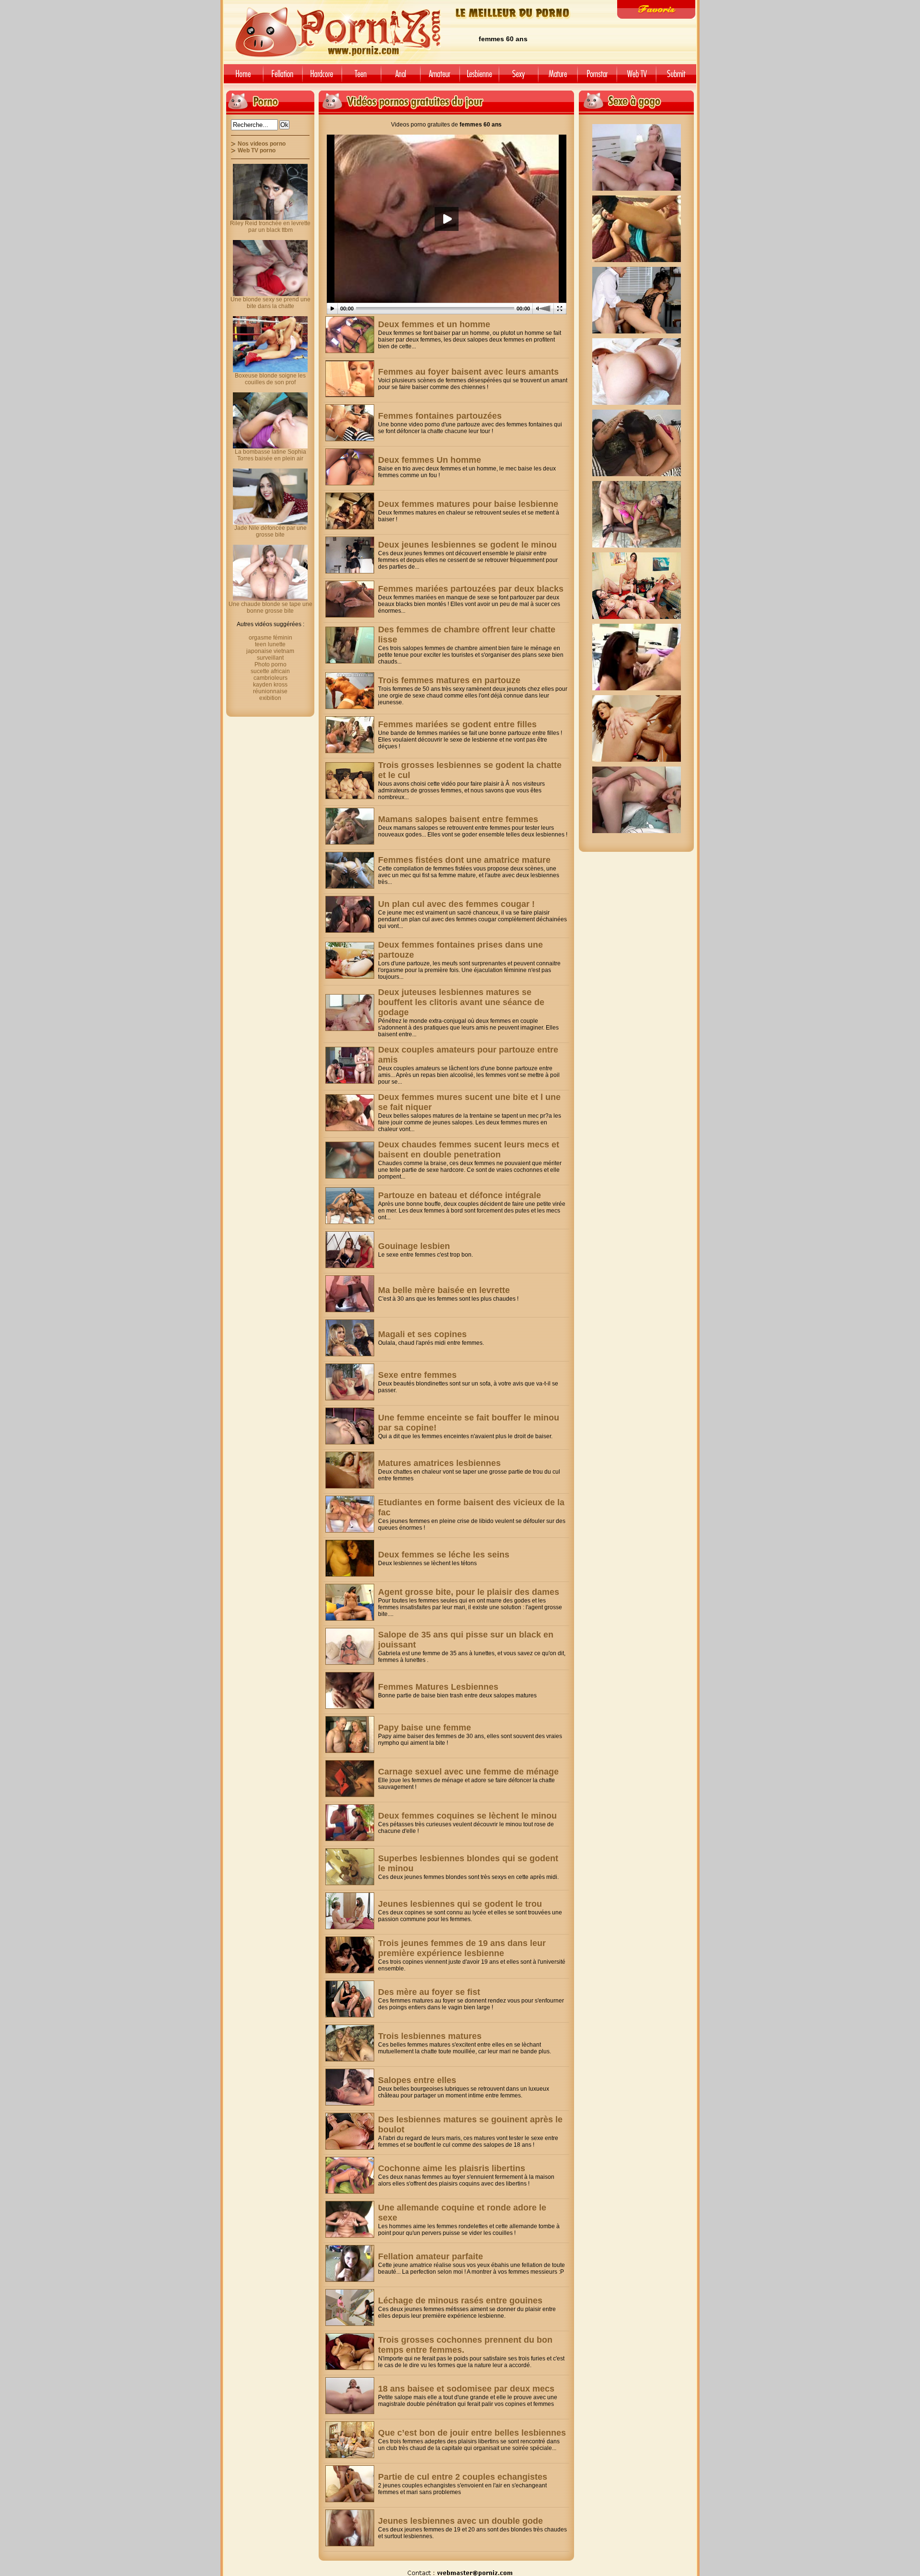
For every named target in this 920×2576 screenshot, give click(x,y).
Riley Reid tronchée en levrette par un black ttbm (270, 227)
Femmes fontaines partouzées (440, 416)
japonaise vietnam (270, 651)
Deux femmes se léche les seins (444, 1555)
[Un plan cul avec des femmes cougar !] (350, 914)
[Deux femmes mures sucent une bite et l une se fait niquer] (350, 1113)
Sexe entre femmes (417, 1375)
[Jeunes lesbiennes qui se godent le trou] (350, 1911)
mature (558, 77)
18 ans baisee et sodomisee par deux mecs (466, 2389)
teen (361, 77)
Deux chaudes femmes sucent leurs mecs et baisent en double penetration (469, 1150)
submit (678, 77)
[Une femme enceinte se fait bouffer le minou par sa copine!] (350, 1426)
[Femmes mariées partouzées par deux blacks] (350, 599)
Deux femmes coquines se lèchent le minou (467, 1816)
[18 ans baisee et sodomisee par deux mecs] (350, 2396)
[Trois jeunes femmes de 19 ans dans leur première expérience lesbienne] (350, 1955)
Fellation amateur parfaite (431, 2256)
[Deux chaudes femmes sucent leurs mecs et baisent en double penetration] (350, 1160)
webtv (636, 77)
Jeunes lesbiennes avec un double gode (460, 2521)
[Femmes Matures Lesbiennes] (350, 1690)
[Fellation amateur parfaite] (350, 2263)
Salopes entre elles (417, 2080)
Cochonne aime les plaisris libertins (452, 2168)
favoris (656, 9)
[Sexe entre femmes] (350, 1382)
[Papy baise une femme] (350, 1735)
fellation (283, 77)
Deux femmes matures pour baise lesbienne (468, 504)
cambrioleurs (270, 678)
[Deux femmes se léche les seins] (350, 1558)
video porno (242, 77)
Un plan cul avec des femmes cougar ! (456, 904)
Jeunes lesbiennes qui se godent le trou (460, 1904)
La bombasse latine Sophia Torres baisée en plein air (270, 455)
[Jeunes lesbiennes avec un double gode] (350, 2528)
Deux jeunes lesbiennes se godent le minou (467, 545)
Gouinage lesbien (414, 1246)
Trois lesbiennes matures (430, 2036)
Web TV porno (257, 150)
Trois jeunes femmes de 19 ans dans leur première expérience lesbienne (462, 1948)
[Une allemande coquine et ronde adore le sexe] (350, 2219)
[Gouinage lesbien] (350, 1250)
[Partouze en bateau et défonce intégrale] (350, 1206)
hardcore (322, 77)
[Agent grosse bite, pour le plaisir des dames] (350, 1602)
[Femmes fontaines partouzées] (350, 423)
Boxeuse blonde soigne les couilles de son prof (270, 379)
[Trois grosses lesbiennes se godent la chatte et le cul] (350, 781)
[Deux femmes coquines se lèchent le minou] (350, 1823)
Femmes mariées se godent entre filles (457, 724)
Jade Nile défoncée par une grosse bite (270, 531)
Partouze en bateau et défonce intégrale (460, 1195)
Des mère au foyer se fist (429, 1992)
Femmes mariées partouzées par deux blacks (471, 589)
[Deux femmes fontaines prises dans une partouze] (350, 960)
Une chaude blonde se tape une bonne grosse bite (270, 607)
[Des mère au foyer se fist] (350, 1999)
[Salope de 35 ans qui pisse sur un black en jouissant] (350, 1646)
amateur (440, 77)
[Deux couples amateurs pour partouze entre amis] (350, 1065)
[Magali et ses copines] (350, 1338)
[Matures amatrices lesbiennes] (350, 1470)
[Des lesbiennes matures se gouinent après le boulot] (350, 2131)
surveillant (270, 658)
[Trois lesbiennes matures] (350, 2043)
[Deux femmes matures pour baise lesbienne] (350, 511)
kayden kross (270, 685)
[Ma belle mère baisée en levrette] (350, 1294)
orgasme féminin (270, 638)
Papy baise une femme (425, 1728)
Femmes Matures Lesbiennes (438, 1687)
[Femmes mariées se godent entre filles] (350, 735)
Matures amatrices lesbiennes (439, 1463)
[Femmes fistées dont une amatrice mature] (350, 870)
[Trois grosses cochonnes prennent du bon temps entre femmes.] (350, 2352)
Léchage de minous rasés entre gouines (460, 2301)
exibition (270, 698)
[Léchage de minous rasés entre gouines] (350, 2307)
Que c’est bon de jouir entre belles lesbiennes (472, 2433)
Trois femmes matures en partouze (449, 680)
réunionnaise (270, 691)
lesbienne (479, 77)
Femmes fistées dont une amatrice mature (464, 860)
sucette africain (270, 671)
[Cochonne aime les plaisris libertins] (350, 2175)
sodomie (401, 77)
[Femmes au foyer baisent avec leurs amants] (350, 379)
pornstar (597, 77)
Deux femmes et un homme (434, 324)
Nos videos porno (262, 144)
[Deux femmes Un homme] (350, 467)
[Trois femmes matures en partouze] (350, 691)
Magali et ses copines (422, 1334)
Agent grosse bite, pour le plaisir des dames (469, 1592)
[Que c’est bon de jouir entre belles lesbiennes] (350, 2440)
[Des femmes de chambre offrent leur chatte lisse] (350, 645)
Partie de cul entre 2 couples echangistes (463, 2477)
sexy (518, 77)
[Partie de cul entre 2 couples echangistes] (350, 2484)
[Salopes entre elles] (350, 2087)
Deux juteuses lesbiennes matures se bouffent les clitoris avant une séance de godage (461, 1002)
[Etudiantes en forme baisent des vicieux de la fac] (350, 1514)
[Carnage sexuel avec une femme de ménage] (350, 1779)
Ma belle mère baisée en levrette (444, 1290)
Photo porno (270, 664)
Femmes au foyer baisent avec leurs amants (468, 372)
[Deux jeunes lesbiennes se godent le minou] (350, 555)
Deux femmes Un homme (430, 460)
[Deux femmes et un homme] (350, 335)
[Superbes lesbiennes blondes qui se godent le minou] (350, 1867)
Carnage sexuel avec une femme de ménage (468, 1772)
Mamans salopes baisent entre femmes (458, 819)
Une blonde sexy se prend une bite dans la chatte (270, 303)
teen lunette (270, 644)
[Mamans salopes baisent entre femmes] (350, 826)
